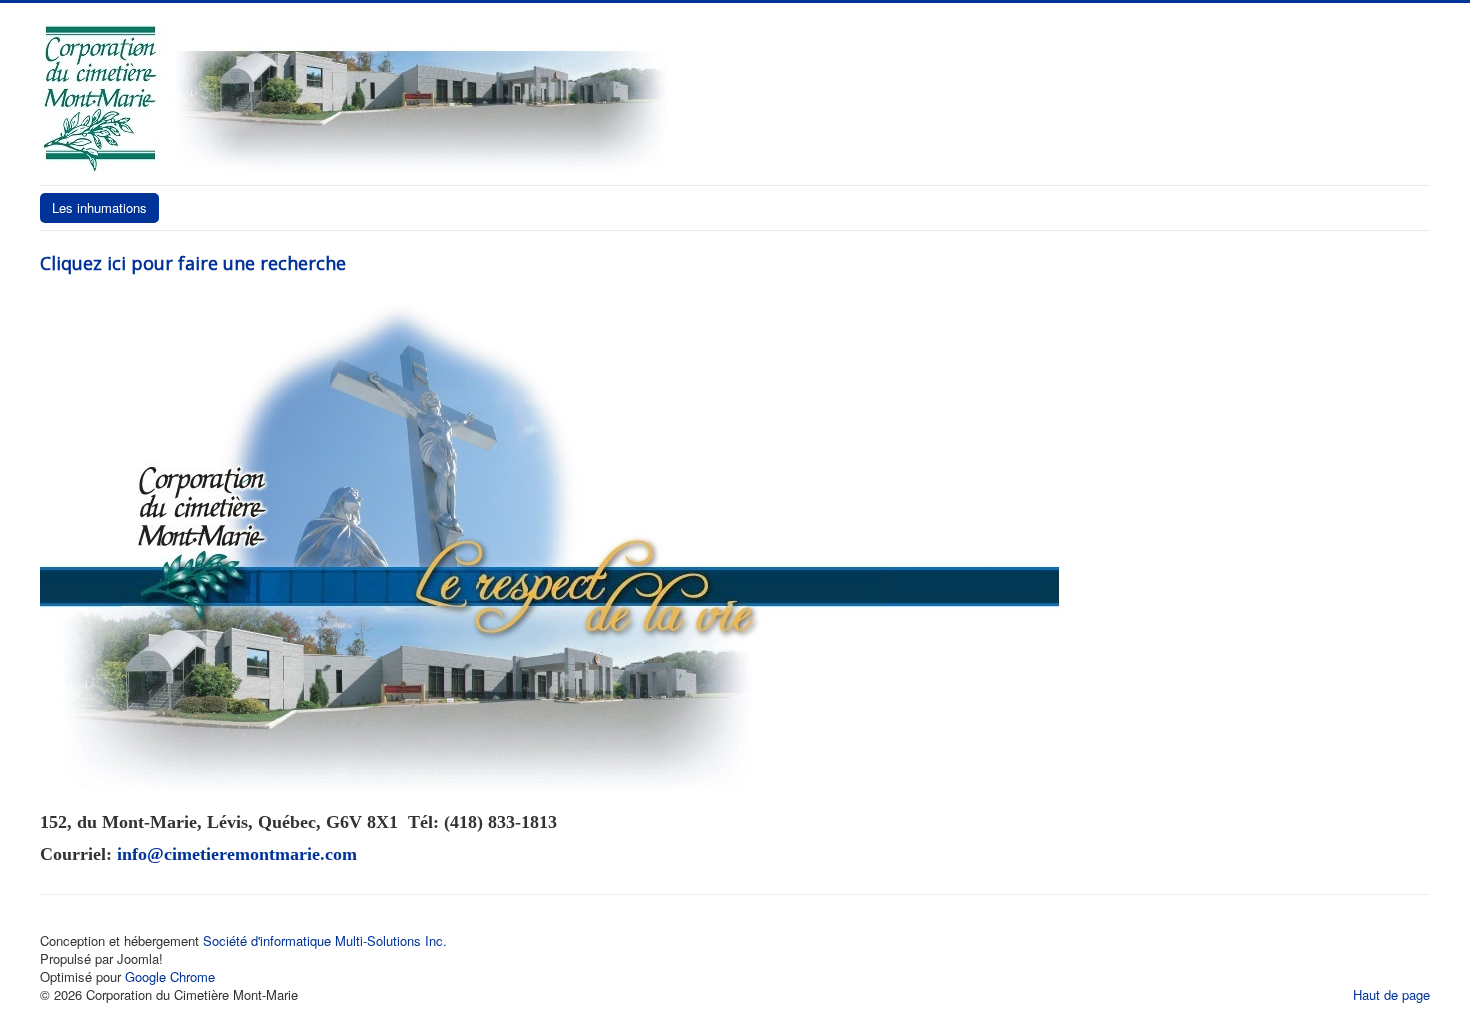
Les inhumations (99, 207)
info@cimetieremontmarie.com (237, 854)
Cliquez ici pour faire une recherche (193, 263)
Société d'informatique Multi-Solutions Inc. (325, 940)
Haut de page (1391, 994)
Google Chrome (170, 976)
